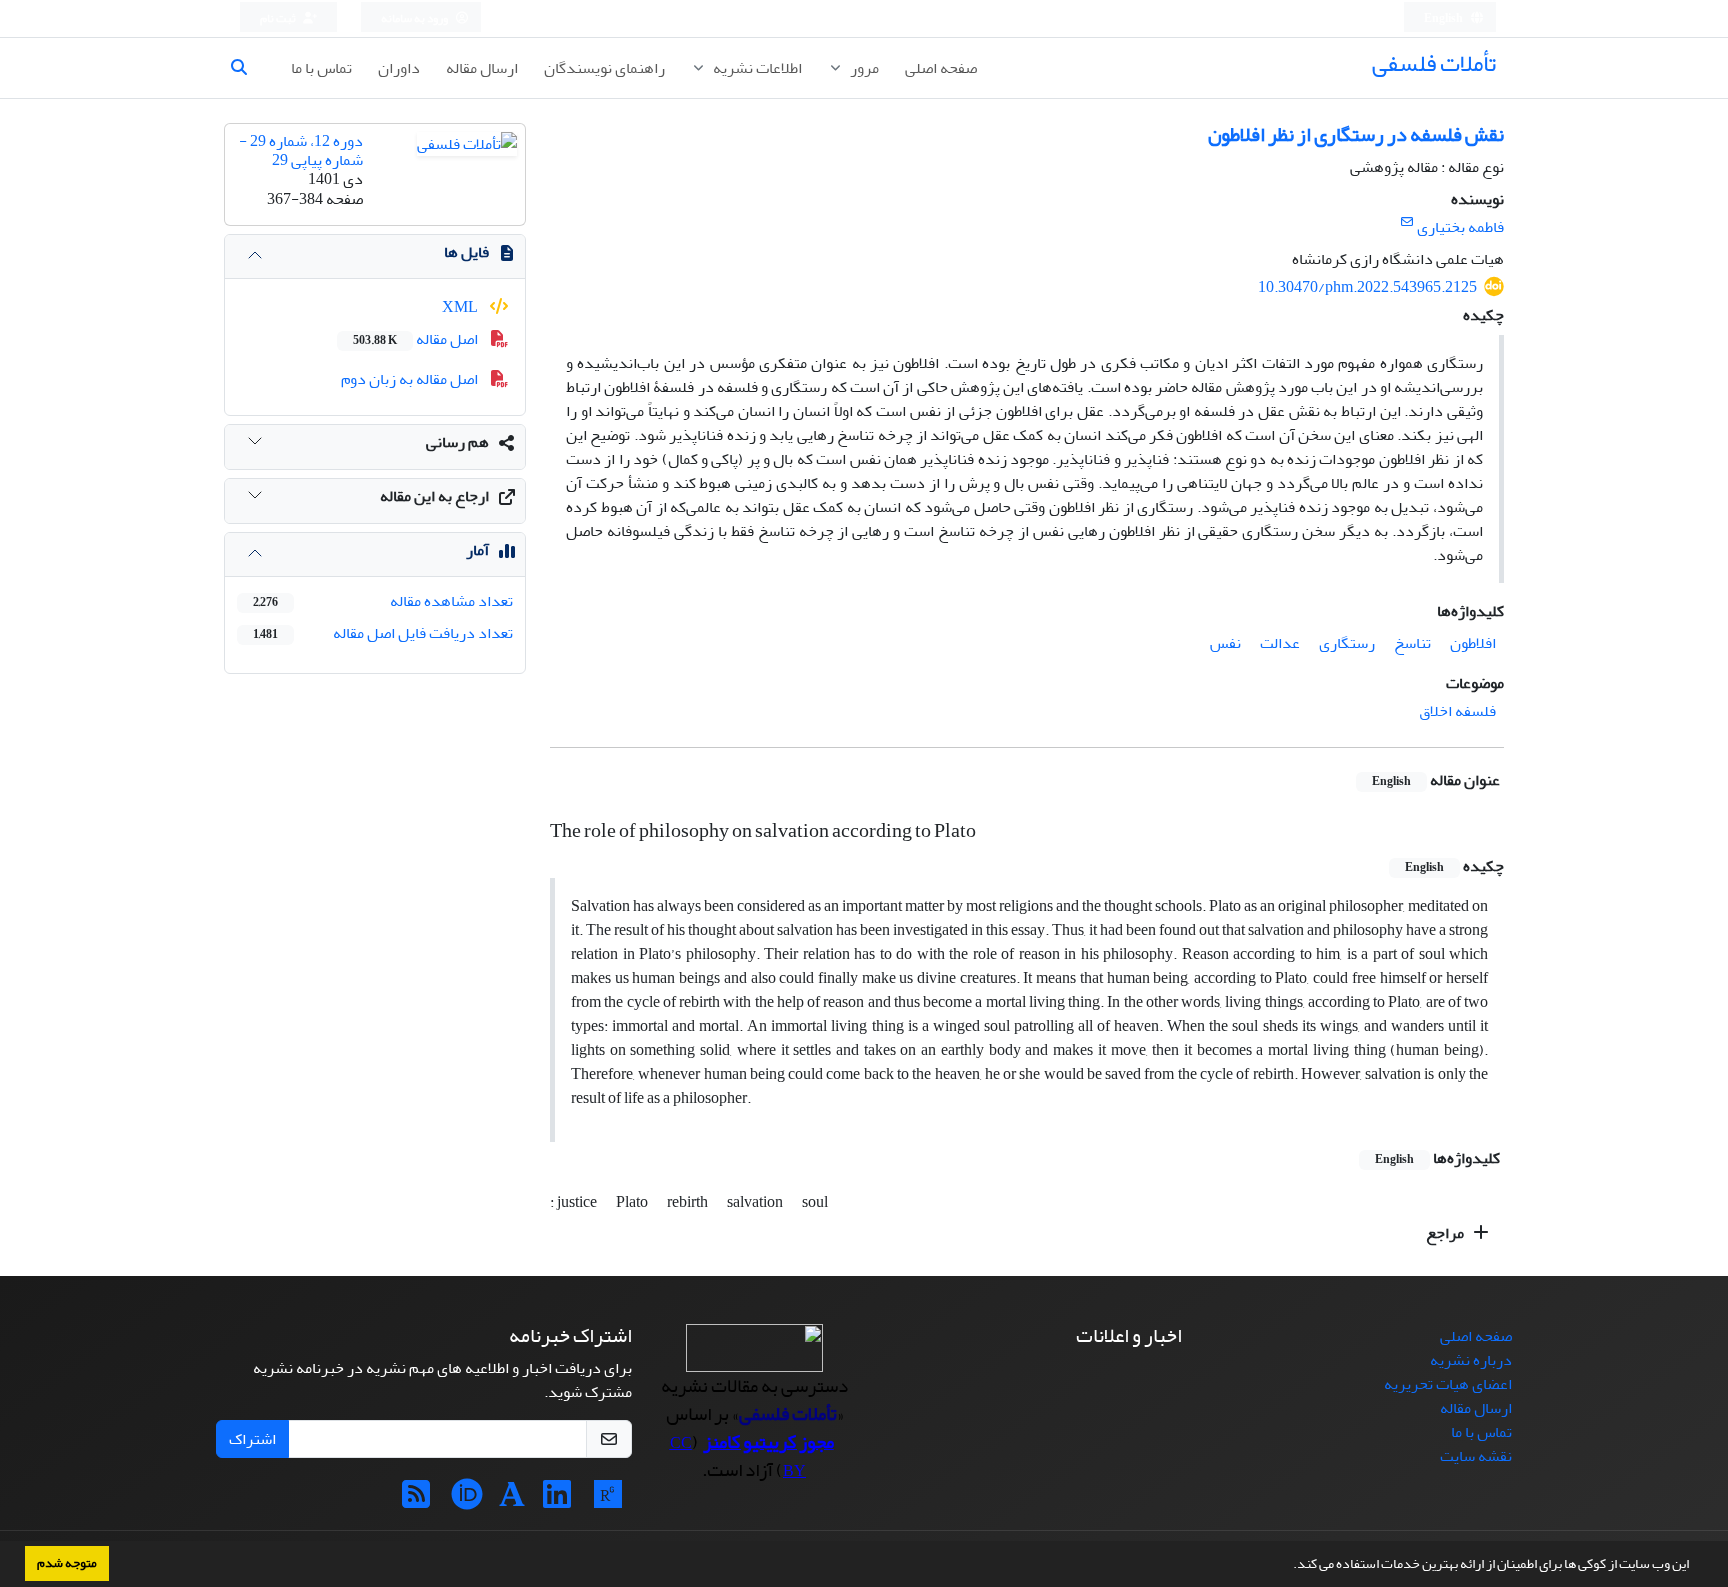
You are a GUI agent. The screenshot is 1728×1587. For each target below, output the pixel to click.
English (1444, 18)
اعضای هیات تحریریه (1448, 1384)
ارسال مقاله (482, 68)
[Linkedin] (557, 1501)
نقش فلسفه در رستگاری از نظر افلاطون (1356, 134)
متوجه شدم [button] (67, 1563)
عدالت (1280, 643)
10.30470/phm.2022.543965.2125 (1367, 287)
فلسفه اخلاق (1457, 711)
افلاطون (1473, 643)
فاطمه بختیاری (1460, 227)
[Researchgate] (608, 1501)
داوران (399, 68)
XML (461, 307)
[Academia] (512, 1501)
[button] (1288, 1566)
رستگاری (1347, 643)
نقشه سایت (1476, 1456)
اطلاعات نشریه (756, 68)
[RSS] (416, 1501)
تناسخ (1412, 643)
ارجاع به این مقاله (434, 496)
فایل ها (466, 252)
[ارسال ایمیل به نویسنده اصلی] (1406, 222)
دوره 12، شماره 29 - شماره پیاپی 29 (301, 150)
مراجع (1446, 1233)
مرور (863, 68)
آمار (477, 550)
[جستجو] (247, 68)
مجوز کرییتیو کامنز (768, 1442)
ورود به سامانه (415, 18)
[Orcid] (467, 1501)
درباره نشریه (1471, 1360)
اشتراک (252, 1439)
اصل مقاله (417, 339)
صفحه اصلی (941, 68)
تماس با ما (321, 68)
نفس (1225, 643)
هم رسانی (457, 442)
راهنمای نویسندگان (604, 68)
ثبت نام (279, 18)
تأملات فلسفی (1434, 63)
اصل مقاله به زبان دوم (411, 379)
